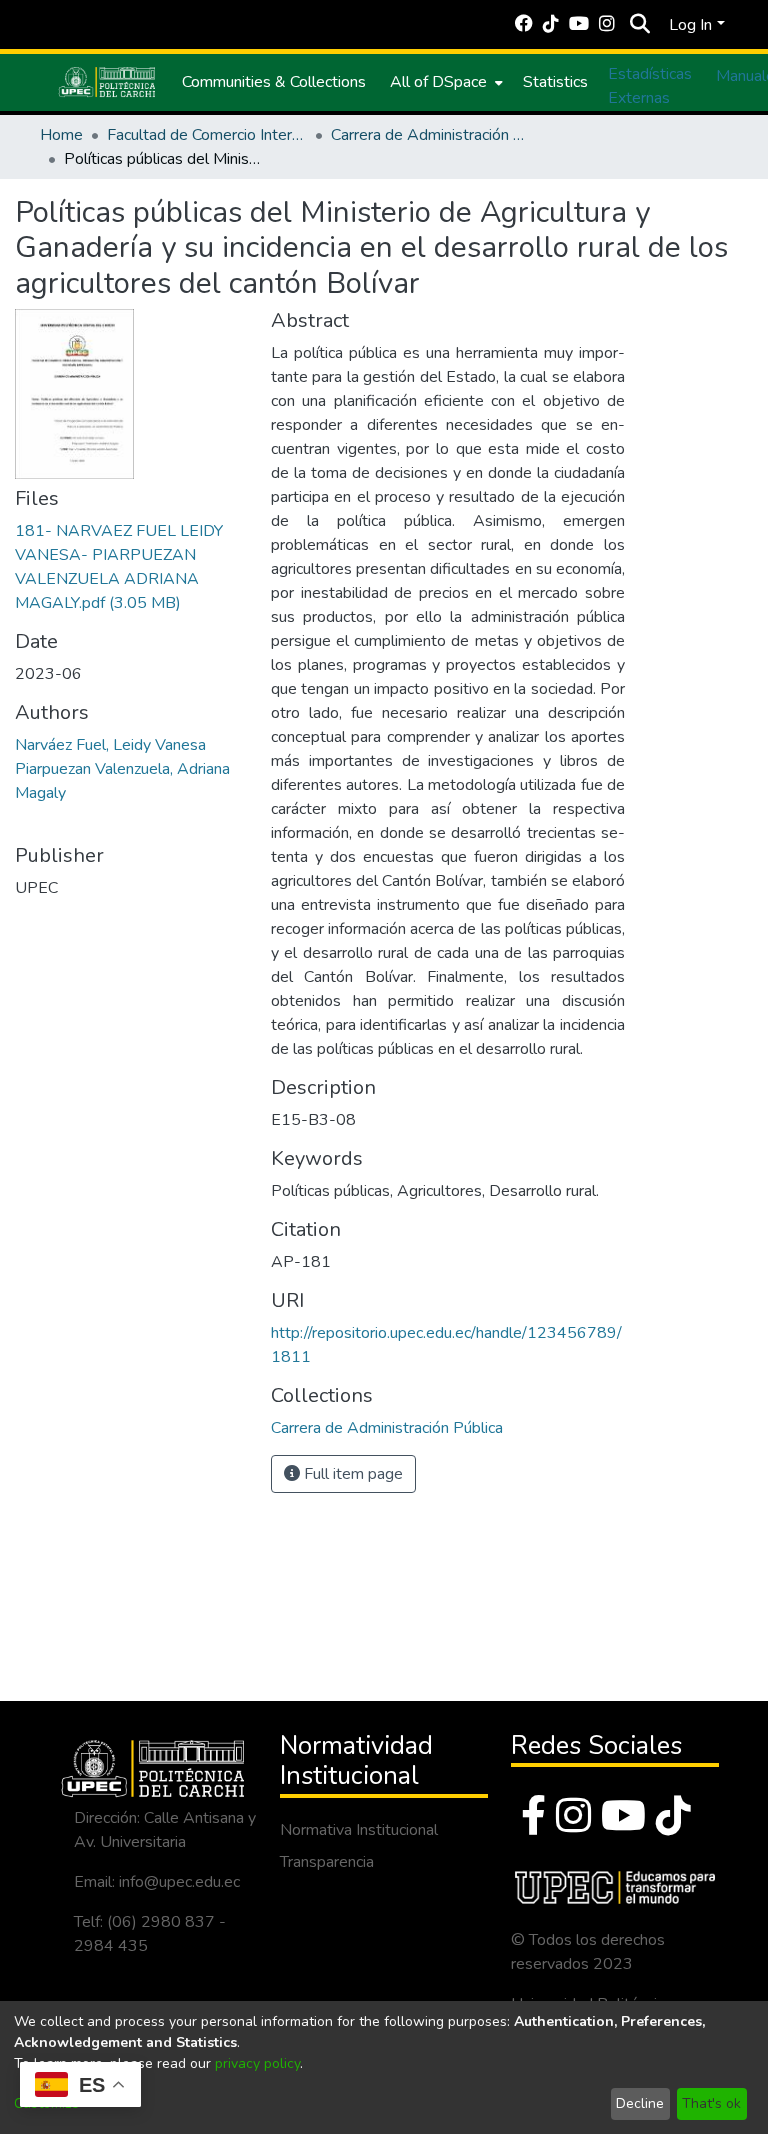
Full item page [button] (351, 1474)
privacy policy (257, 2063)
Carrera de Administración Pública (431, 135)
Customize (46, 2103)
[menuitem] (444, 82)
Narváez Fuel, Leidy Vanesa (110, 745)
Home (61, 135)
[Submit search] (639, 25)
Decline (640, 2103)
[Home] (107, 82)
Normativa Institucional (359, 1830)
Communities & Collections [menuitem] (274, 82)
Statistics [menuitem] (555, 82)
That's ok (711, 2103)
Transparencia (327, 1862)
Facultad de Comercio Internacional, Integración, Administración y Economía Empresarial (207, 135)
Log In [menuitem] (690, 25)
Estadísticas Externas (650, 86)
